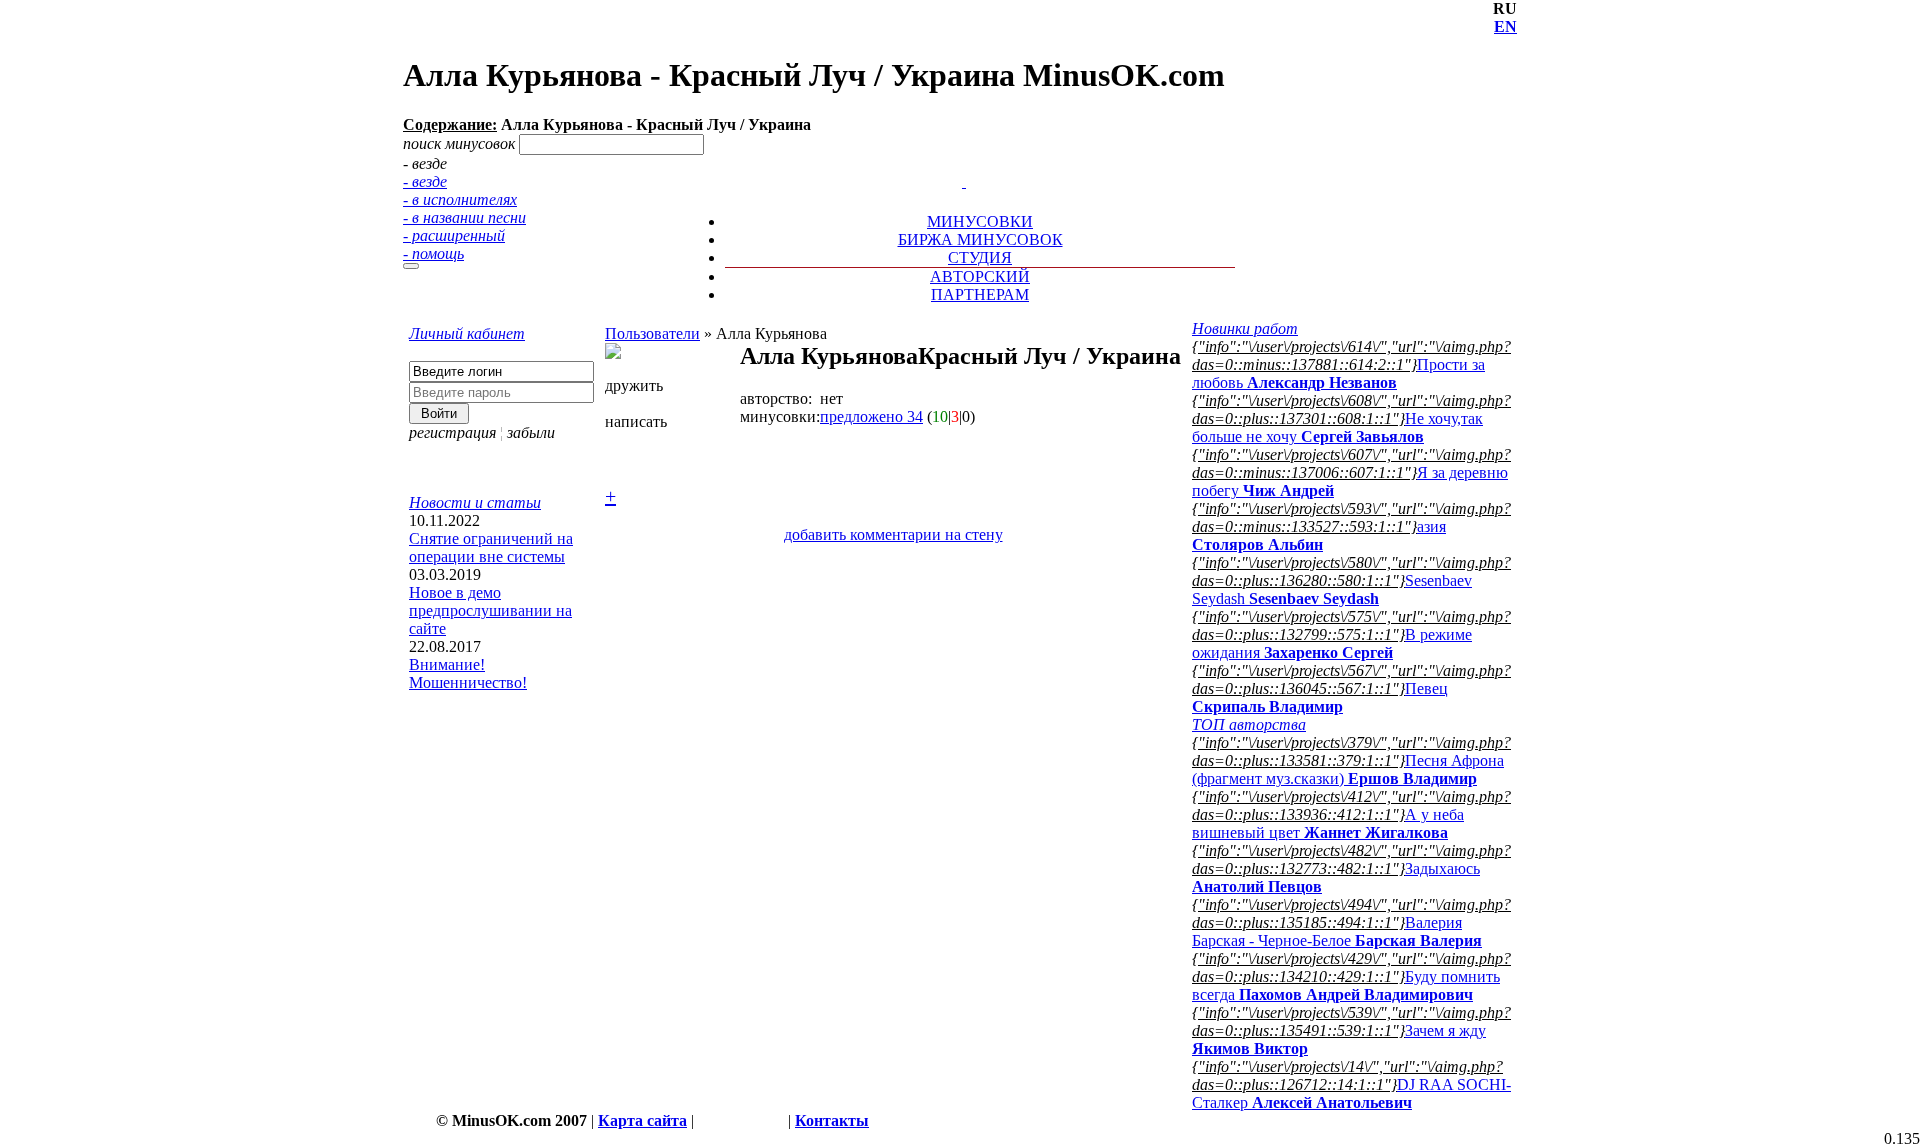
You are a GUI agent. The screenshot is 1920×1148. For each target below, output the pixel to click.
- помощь (433, 253)
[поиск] (411, 266)
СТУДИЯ (980, 257)
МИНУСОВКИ (980, 221)
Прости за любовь (1338, 373)
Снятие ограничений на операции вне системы (491, 547)
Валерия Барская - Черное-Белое (1337, 931)
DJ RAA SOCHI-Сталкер (1351, 1093)
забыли (531, 432)
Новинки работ (1245, 328)
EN (1505, 26)
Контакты (832, 1120)
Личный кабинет (467, 333)
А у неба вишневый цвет (1328, 823)
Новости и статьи (475, 502)
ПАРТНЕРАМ (980, 294)
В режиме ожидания (1332, 643)
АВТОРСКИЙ (980, 276)
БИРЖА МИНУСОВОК (980, 239)
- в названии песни (464, 217)
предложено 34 (871, 416)
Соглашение (741, 1120)
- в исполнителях (460, 199)
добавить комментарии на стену (893, 534)
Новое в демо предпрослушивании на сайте (490, 610)
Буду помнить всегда (1346, 985)
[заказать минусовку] (955, 163)
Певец (1320, 697)
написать (636, 421)
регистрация (452, 432)
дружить (634, 385)
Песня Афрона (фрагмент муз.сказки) (1348, 769)
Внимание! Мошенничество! (468, 673)
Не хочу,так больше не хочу (1337, 427)
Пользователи (652, 333)
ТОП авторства (1249, 724)
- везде (425, 181)
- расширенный (454, 235)
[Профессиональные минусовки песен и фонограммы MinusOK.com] (964, 181)
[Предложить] (966, 163)
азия (1319, 535)
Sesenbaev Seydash (1332, 589)
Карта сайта (642, 1120)
